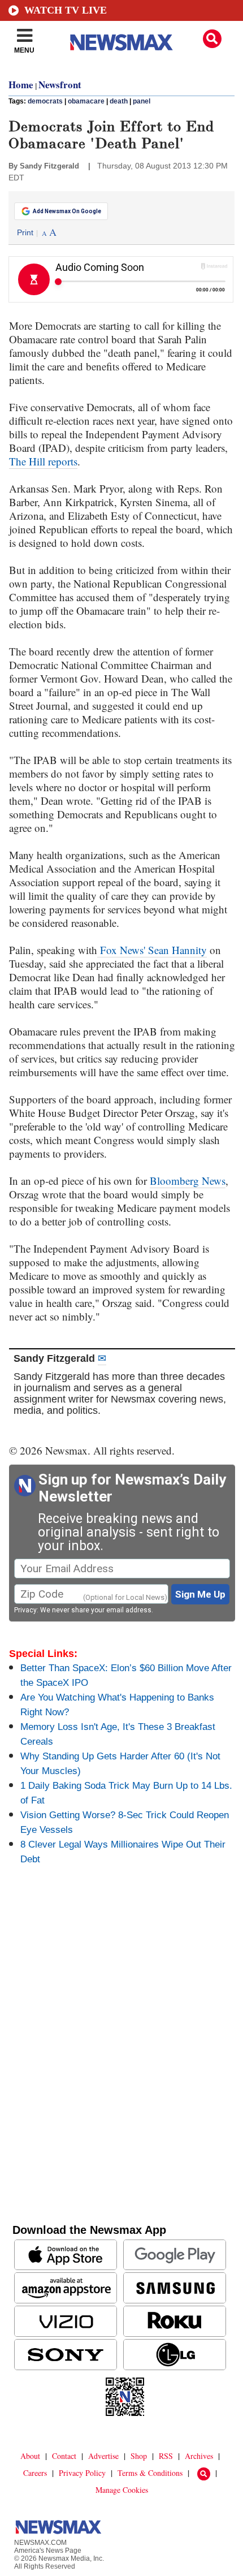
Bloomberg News (188, 1181)
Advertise (103, 2456)
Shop (139, 2456)
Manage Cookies (122, 2490)
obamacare (86, 101)
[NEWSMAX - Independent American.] (121, 42)
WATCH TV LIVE (66, 10)
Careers (35, 2473)
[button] (212, 39)
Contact (64, 2456)
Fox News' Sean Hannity (152, 950)
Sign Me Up (200, 1594)
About (30, 2456)
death (119, 101)
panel (142, 101)
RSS (166, 2456)
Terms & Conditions (150, 2473)
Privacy (25, 1610)
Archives (199, 2456)
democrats (45, 101)
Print (25, 232)
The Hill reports (43, 461)
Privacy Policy (82, 2473)
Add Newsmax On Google (67, 211)
